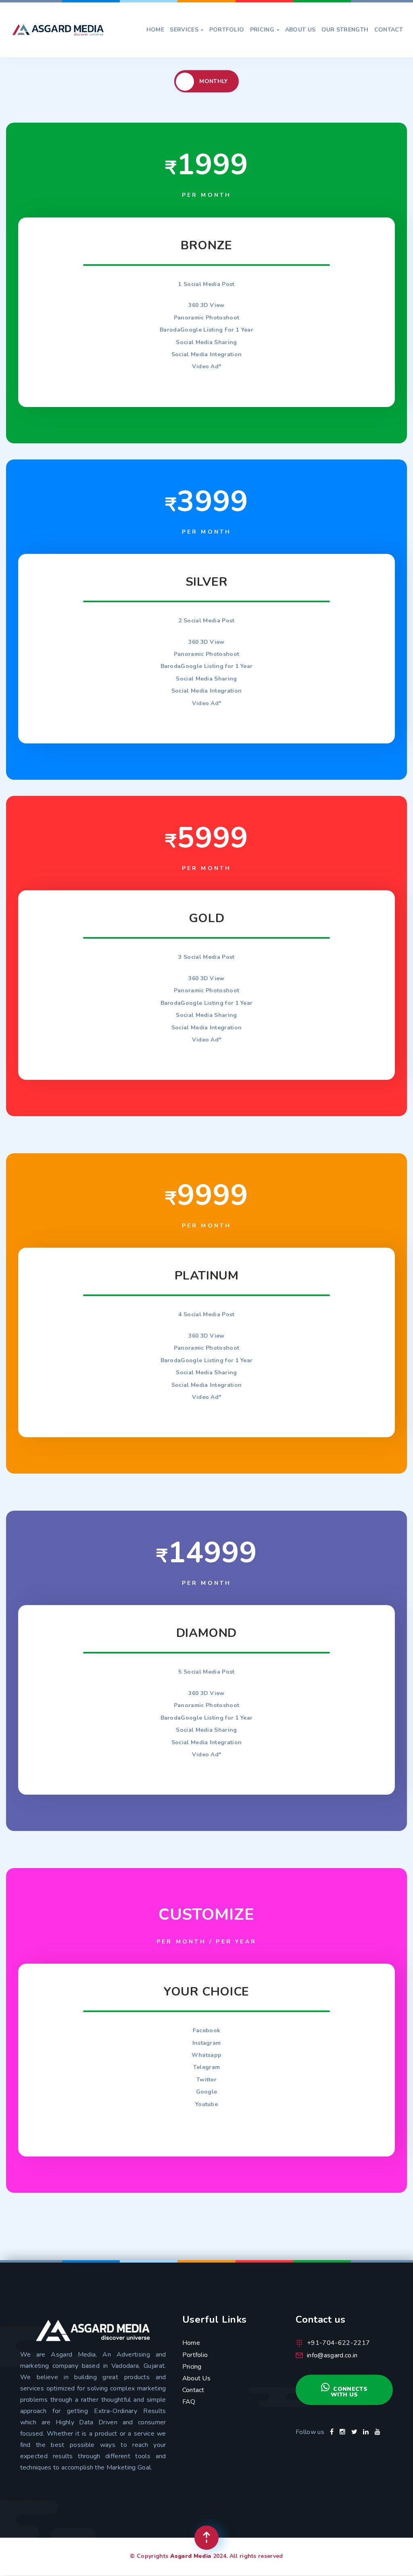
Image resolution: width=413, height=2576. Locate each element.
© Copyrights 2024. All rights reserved (206, 2556)
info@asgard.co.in (332, 2355)
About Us (300, 30)
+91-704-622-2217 (338, 2343)
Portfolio (227, 30)
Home (155, 30)
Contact (389, 30)
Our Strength (345, 30)
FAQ (189, 2402)
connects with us (349, 2392)
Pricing (265, 30)
